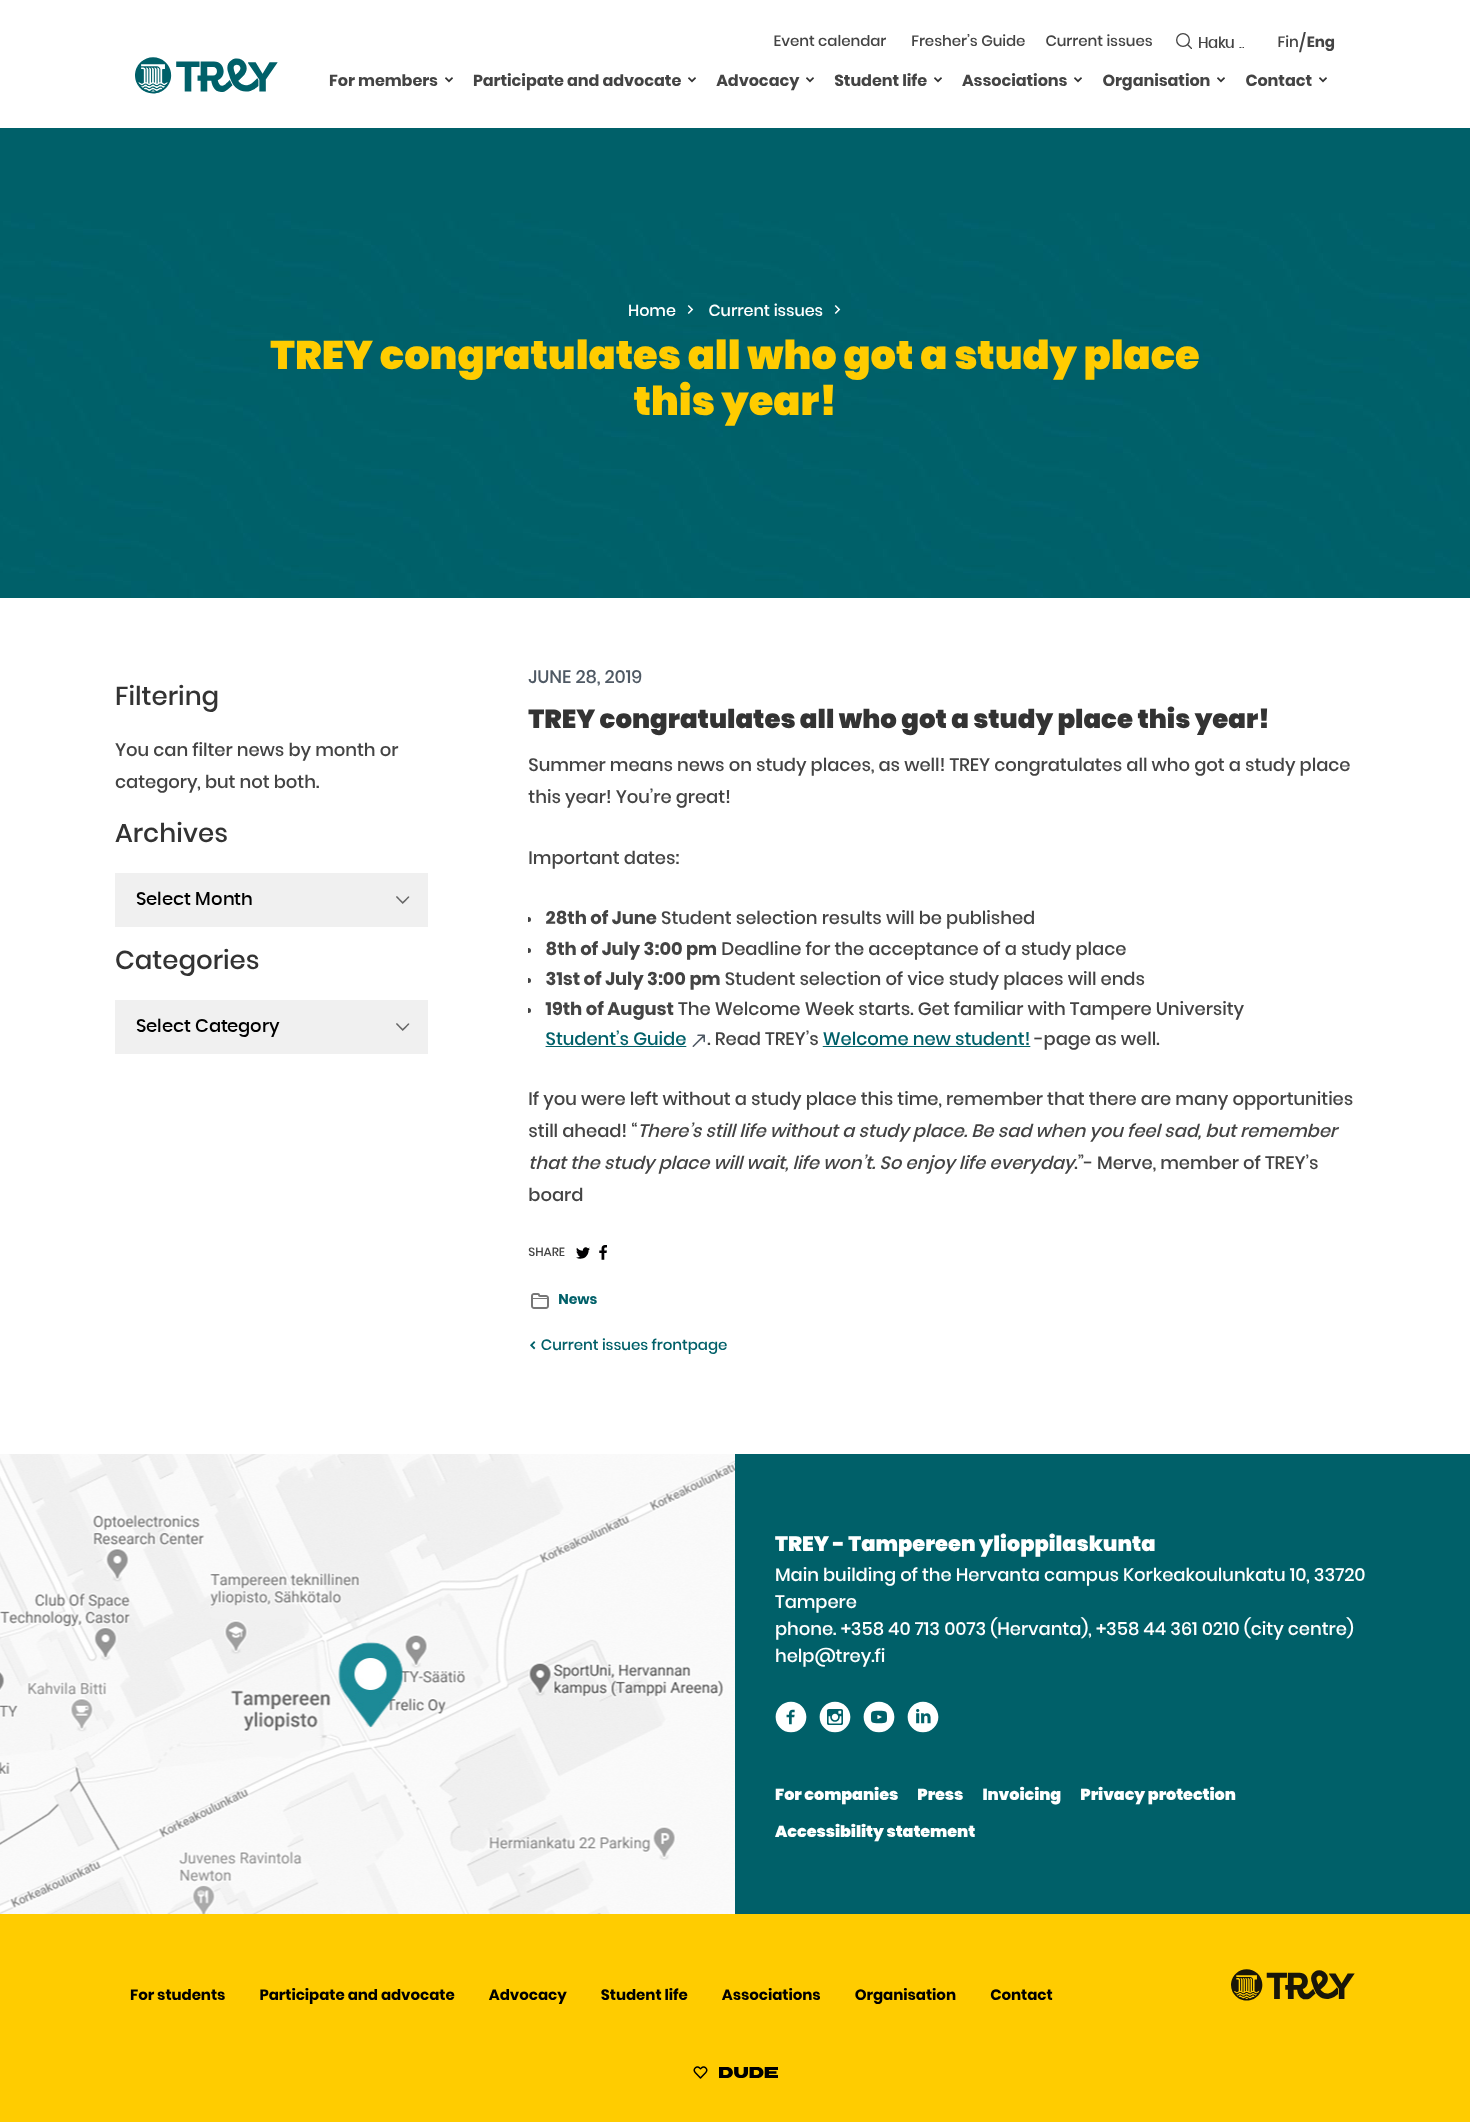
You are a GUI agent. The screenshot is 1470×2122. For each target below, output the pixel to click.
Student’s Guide (616, 1040)
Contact (1278, 82)
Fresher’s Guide (968, 42)
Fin (1288, 43)
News (577, 1300)
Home (652, 312)
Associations (1014, 82)
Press (940, 1796)
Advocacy (757, 82)
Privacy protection (1157, 1796)
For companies (836, 1796)
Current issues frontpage (632, 1346)
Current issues (1098, 42)
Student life (880, 82)
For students (177, 1996)
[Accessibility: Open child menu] (449, 79)
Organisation (1156, 82)
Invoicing (1021, 1796)
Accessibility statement (875, 1833)
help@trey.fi (830, 1657)
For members (383, 82)
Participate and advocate (577, 82)
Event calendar (830, 42)
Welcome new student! (927, 1040)
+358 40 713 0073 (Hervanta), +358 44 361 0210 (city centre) (1097, 1630)
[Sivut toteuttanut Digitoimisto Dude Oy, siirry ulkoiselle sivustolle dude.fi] (735, 2076)
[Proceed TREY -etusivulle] (1293, 1996)
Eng (1321, 43)
